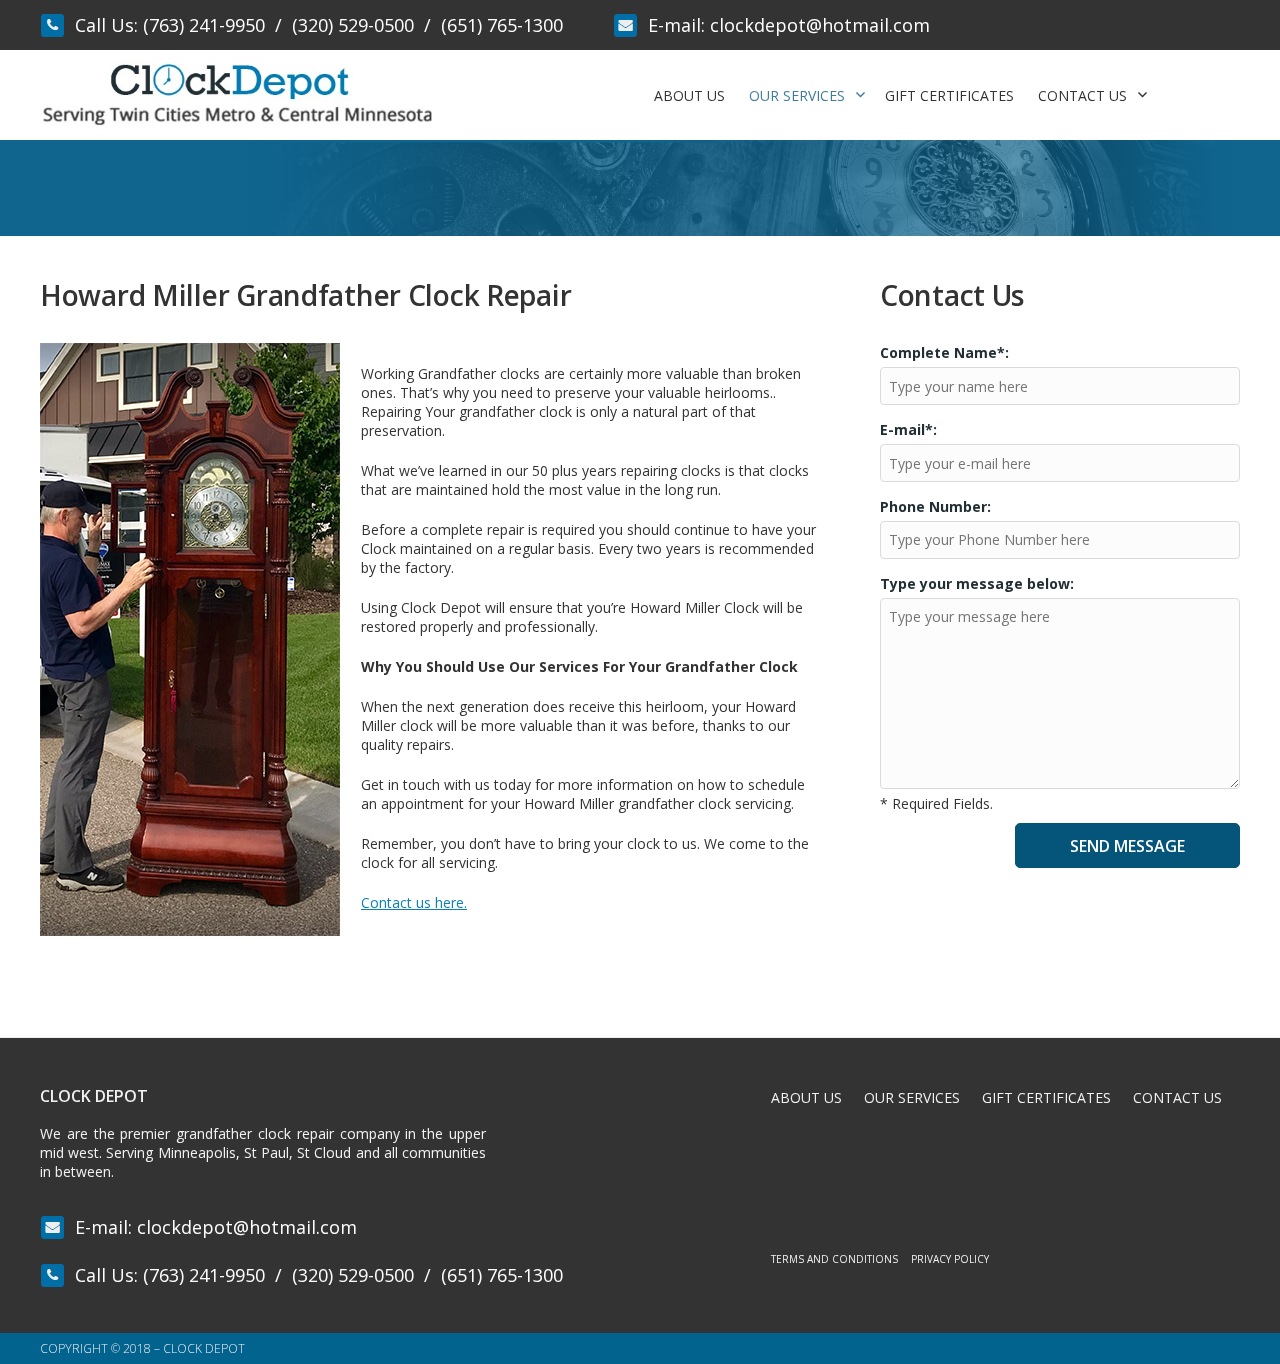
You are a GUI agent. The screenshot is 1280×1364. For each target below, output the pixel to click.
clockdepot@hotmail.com (820, 25)
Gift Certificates (949, 95)
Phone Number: (935, 506)
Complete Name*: (944, 352)
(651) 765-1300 (502, 25)
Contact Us (1082, 95)
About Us (689, 95)
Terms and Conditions (834, 1259)
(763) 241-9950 (204, 25)
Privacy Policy (950, 1259)
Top (1232, 1316)
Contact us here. (414, 902)
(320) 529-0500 (353, 25)
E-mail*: (908, 429)
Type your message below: (977, 583)
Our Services (797, 95)
